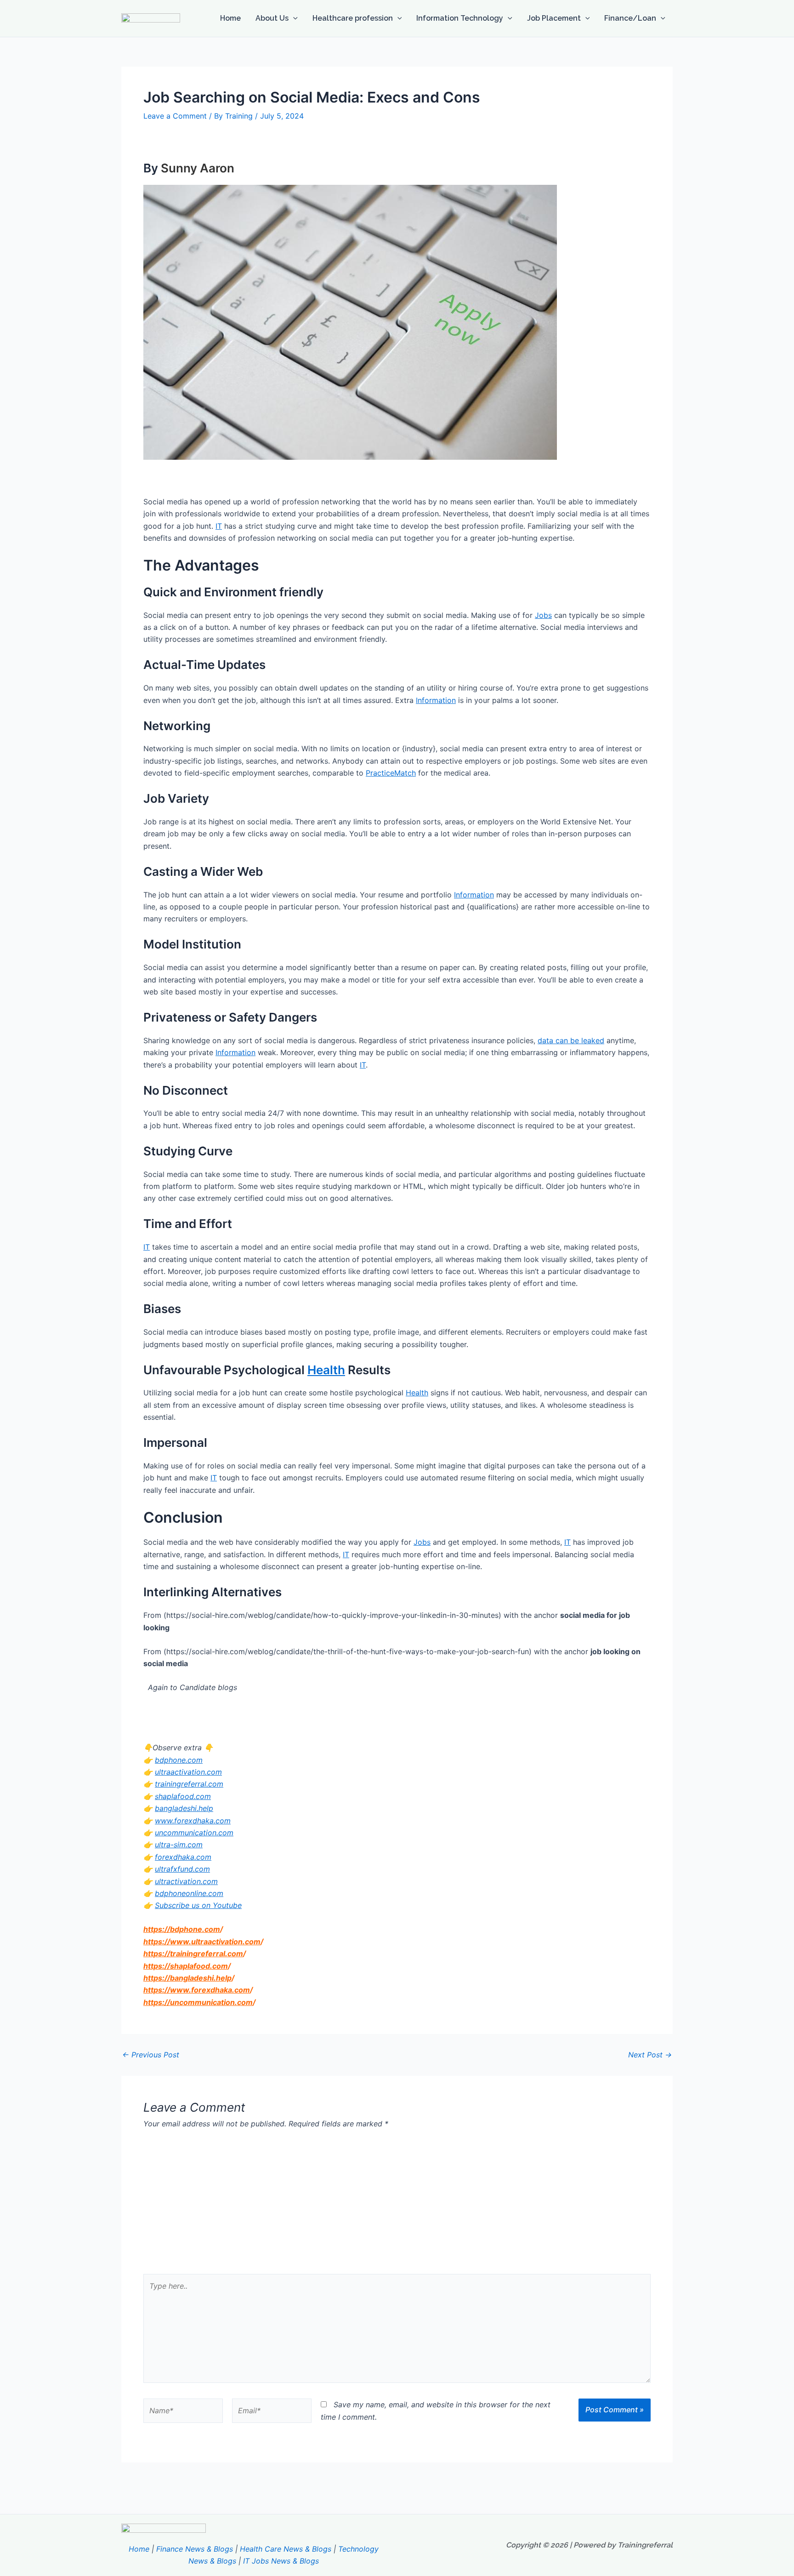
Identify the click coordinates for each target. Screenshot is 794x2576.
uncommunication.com (194, 1833)
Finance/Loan (630, 18)
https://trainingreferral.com (193, 1953)
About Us (272, 18)
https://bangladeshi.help (187, 1978)
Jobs (543, 615)
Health (326, 1370)
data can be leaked (571, 1040)
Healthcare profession (353, 18)
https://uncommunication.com (198, 2002)
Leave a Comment (175, 116)
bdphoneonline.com (189, 1893)
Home (230, 18)
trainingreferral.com (189, 1784)
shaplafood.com (183, 1796)
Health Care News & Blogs (286, 2549)
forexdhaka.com (183, 1857)
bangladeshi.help (184, 1808)
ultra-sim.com (179, 1845)
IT (219, 526)
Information (436, 700)
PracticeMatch (391, 773)
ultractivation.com (186, 1881)
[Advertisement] (397, 2205)
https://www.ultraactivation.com (202, 1942)
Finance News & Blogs (195, 2549)
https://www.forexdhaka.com (197, 1990)
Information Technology (460, 18)
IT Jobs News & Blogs (281, 2561)
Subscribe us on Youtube (198, 1905)
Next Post (650, 2055)
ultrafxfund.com (182, 1869)
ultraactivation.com (188, 1772)
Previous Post (151, 2055)
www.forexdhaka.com (193, 1821)
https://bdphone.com (182, 1929)
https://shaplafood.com (186, 1966)
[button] (293, 18)
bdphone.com (179, 1760)
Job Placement (554, 18)
